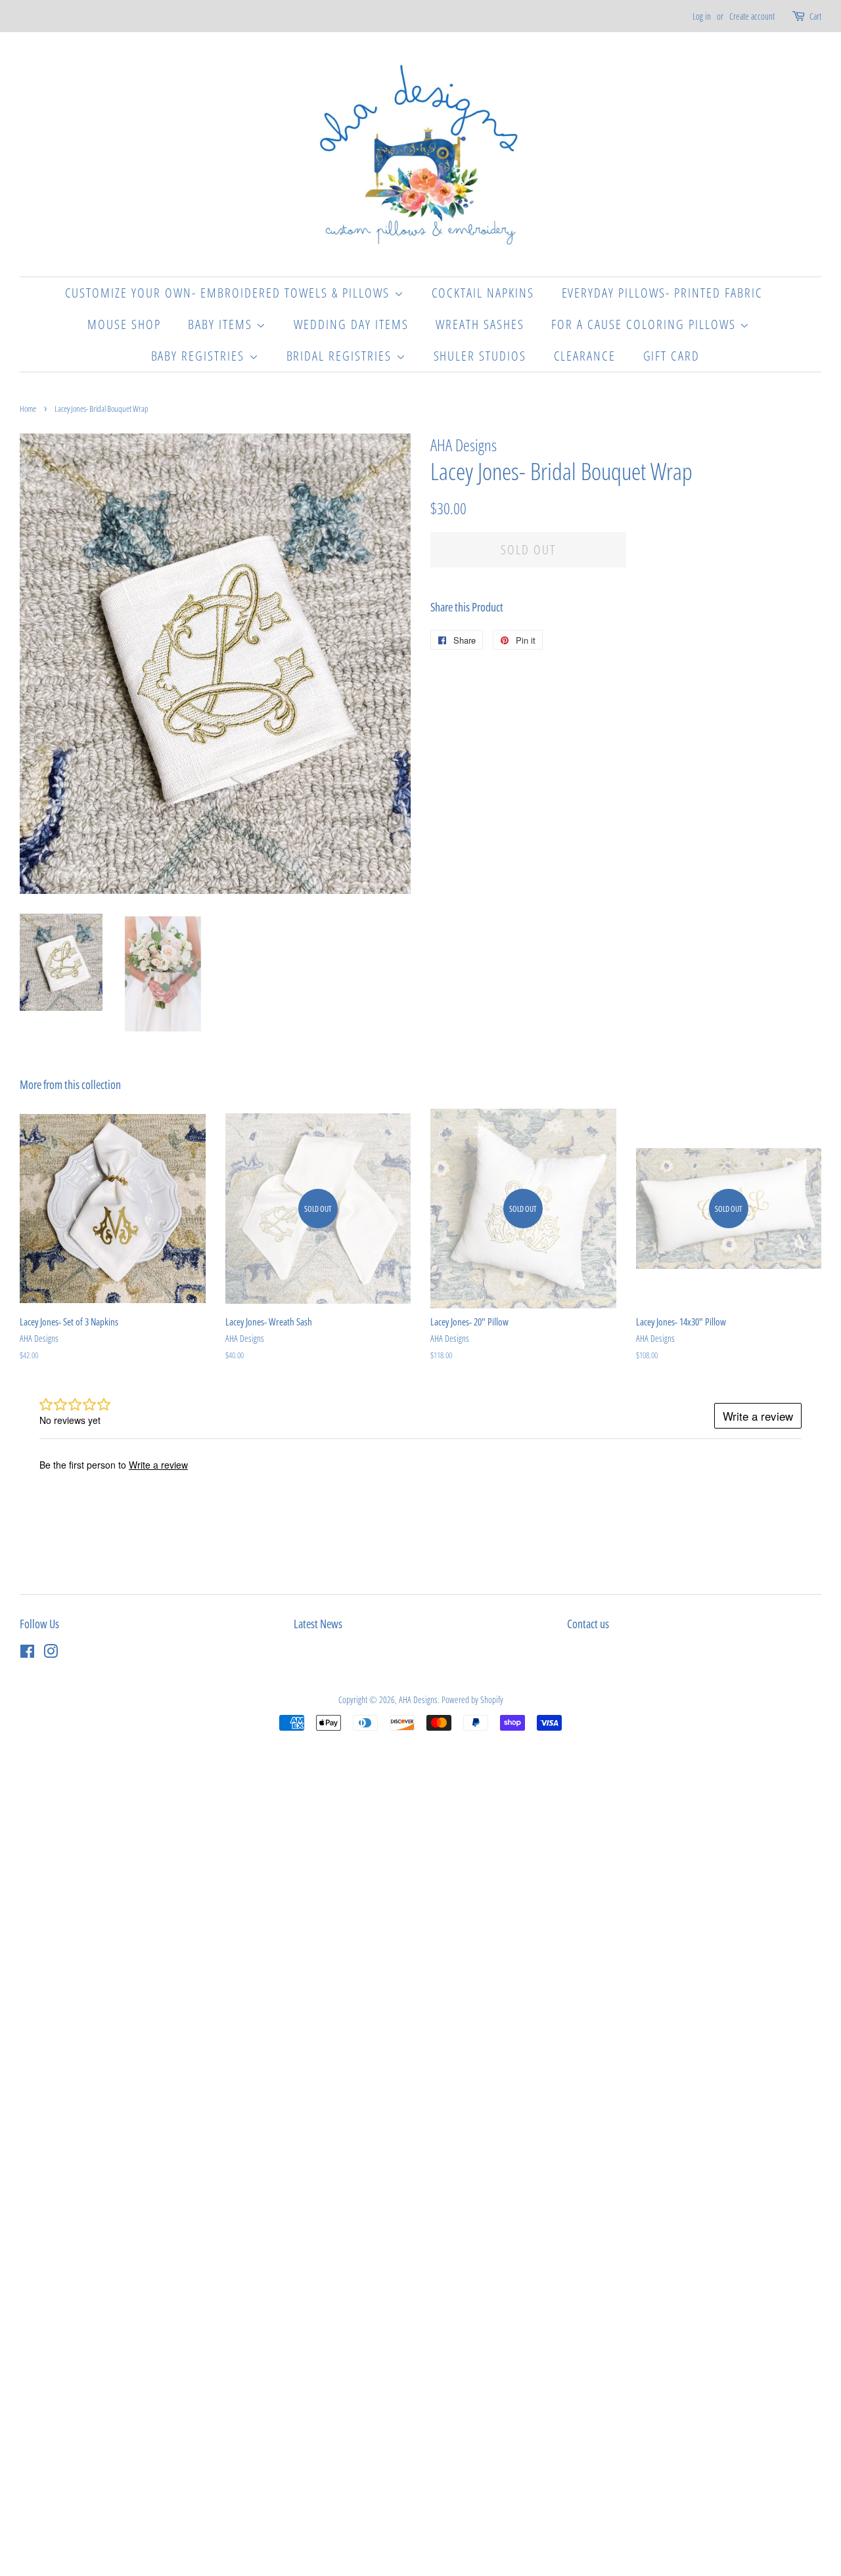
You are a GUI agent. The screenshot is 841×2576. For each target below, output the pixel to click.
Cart (815, 16)
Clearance (585, 356)
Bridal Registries (341, 356)
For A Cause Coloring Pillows (646, 324)
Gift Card (672, 356)
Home (28, 409)
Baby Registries (200, 356)
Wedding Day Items (351, 324)
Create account (752, 16)
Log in (702, 16)
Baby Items (222, 324)
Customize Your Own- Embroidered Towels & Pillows (230, 293)
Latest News (318, 1624)
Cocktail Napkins (483, 293)
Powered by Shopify (472, 1699)
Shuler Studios (480, 356)
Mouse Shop (124, 324)
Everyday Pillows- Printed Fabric (663, 293)
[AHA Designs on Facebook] (27, 1654)
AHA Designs (418, 1699)
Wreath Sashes (480, 324)
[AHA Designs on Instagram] (51, 1654)
